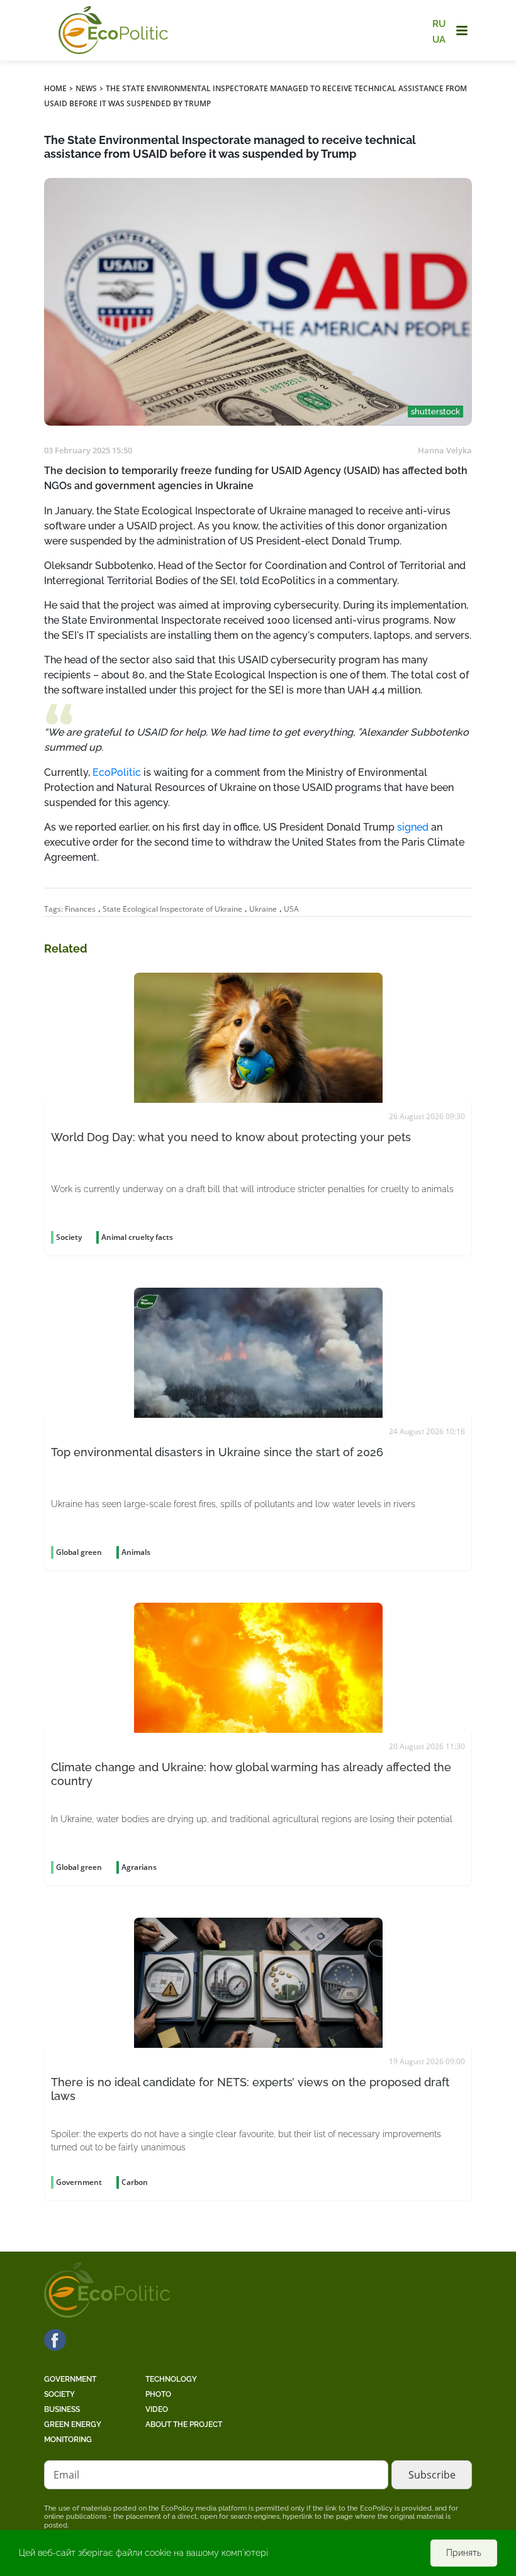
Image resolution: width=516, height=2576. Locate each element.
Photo (158, 2394)
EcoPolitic (117, 772)
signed (413, 827)
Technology (171, 2379)
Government (70, 2379)
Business (62, 2409)
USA (291, 909)
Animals (136, 1552)
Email (66, 2475)
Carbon (135, 2182)
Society (59, 2394)
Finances (80, 909)
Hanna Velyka (445, 450)
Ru (439, 24)
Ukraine (263, 909)
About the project (184, 2424)
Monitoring (68, 2440)
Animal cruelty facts (137, 1237)
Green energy (73, 2424)
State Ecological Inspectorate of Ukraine (172, 909)
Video (157, 2409)
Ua (439, 39)
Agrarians (139, 1867)
